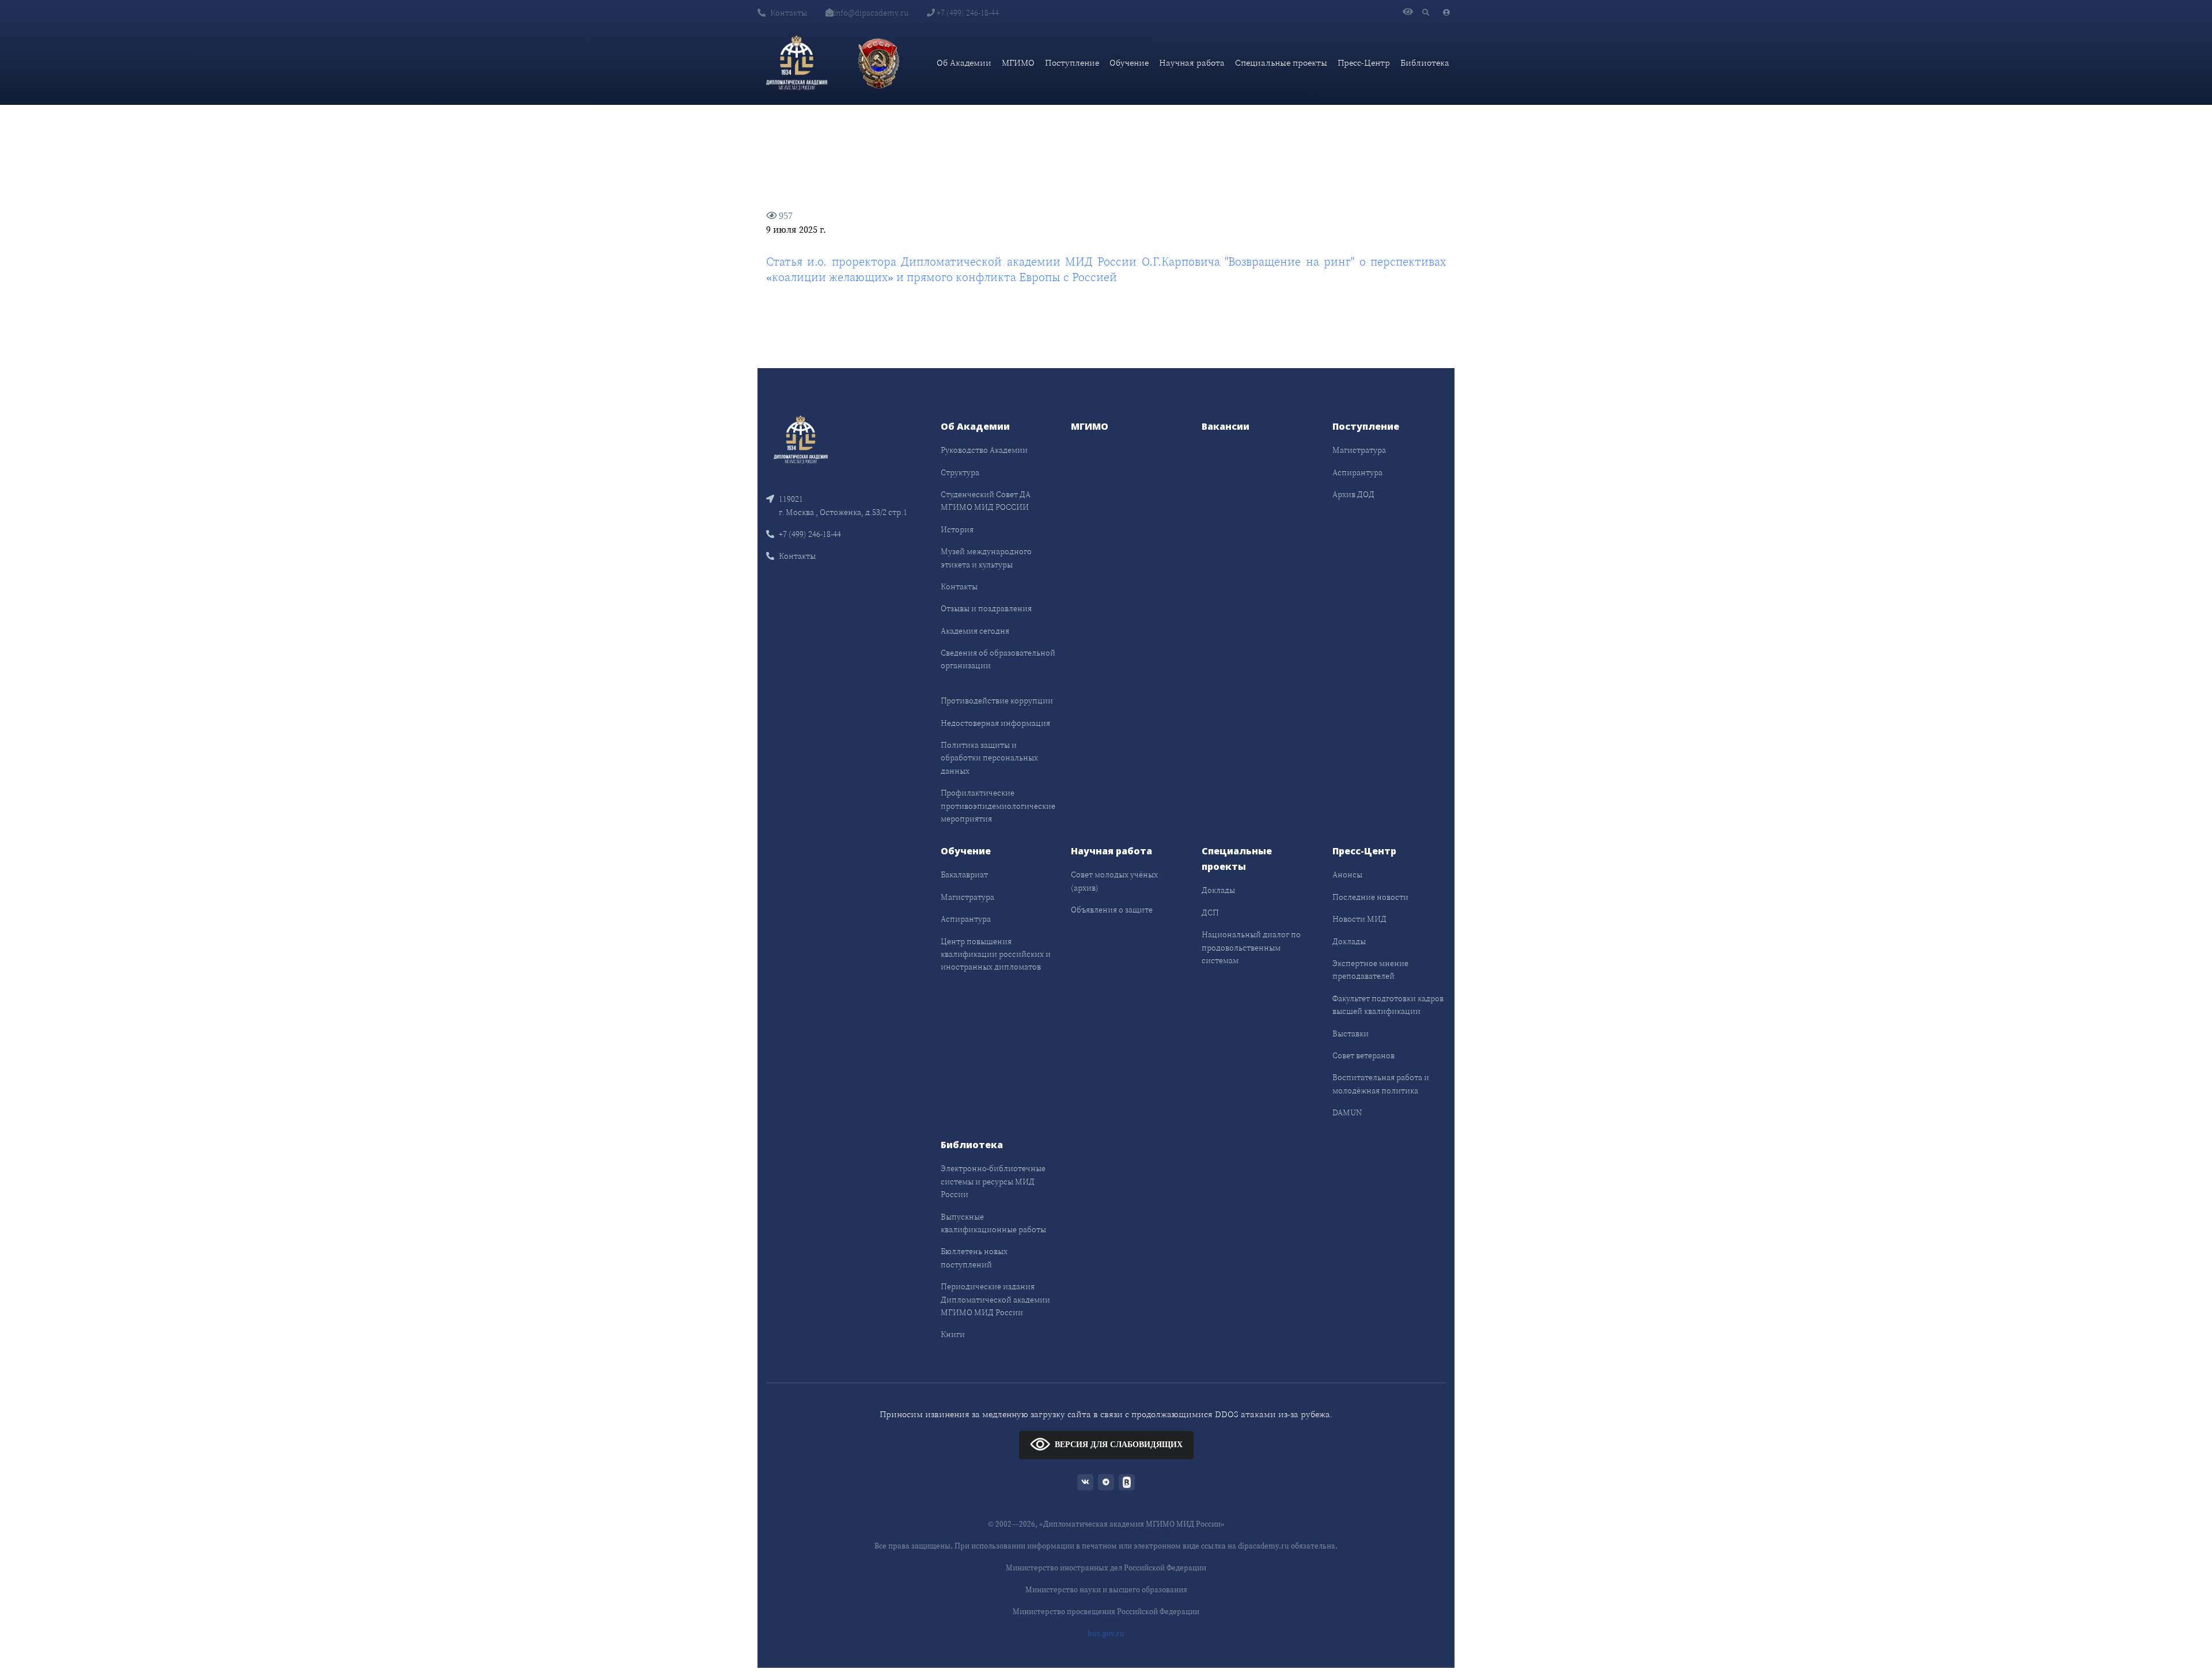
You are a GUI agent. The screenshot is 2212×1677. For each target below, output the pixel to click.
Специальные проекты (1281, 63)
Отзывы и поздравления (986, 608)
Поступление (1072, 63)
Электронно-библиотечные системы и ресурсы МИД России (993, 1181)
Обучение (1129, 63)
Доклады (1218, 890)
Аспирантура (1357, 472)
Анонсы (1347, 875)
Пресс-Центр (1364, 63)
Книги (953, 1334)
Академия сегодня (975, 631)
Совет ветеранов (1363, 1055)
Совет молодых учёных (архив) (1114, 881)
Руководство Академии (984, 450)
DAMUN (1347, 1112)
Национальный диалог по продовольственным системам (1251, 947)
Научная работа (1192, 63)
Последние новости (1370, 897)
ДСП (1210, 913)
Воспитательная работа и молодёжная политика (1381, 1084)
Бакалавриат (964, 875)
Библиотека (1425, 63)
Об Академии (964, 63)
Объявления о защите (1112, 910)
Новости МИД (1359, 919)
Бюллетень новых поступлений (974, 1258)
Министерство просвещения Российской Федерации (1106, 1612)
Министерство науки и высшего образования (1106, 1590)
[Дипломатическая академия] (797, 63)
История (957, 529)
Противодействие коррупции (997, 701)
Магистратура (1359, 450)
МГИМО (1018, 63)
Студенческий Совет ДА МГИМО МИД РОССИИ (986, 501)
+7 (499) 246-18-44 (967, 13)
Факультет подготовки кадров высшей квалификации (1388, 1005)
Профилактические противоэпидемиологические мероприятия (998, 806)
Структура (960, 472)
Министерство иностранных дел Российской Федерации (1106, 1568)
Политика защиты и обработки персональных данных (989, 758)
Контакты (789, 13)
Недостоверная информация (995, 723)
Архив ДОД (1353, 494)
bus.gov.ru (1106, 1634)
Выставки (1351, 1034)
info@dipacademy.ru (871, 13)
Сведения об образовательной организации (998, 659)
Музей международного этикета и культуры (986, 558)
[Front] (801, 439)
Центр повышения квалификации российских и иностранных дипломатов (996, 954)
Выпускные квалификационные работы (993, 1223)
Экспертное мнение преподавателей (1370, 970)
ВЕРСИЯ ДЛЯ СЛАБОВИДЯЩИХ (1119, 1445)
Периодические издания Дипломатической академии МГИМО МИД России (995, 1299)
